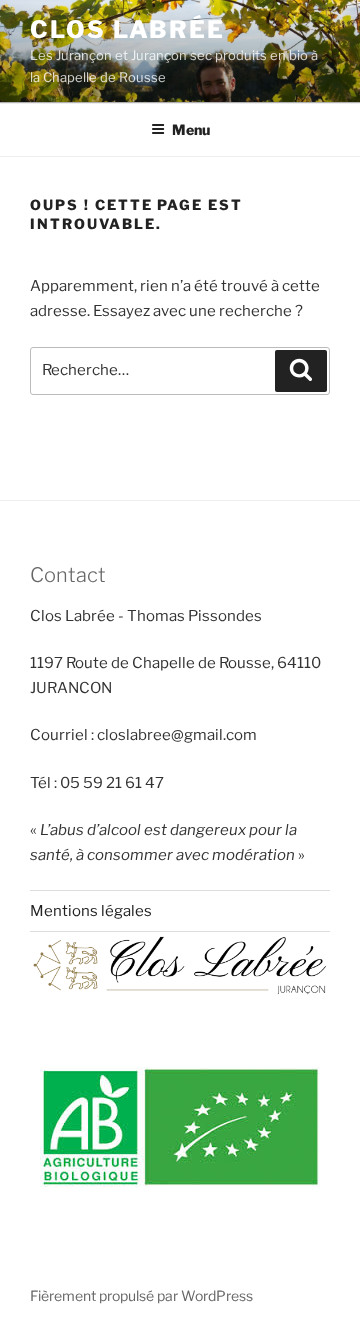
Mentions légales (91, 911)
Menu (191, 129)
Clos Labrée (127, 29)
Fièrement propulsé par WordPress (141, 1295)
